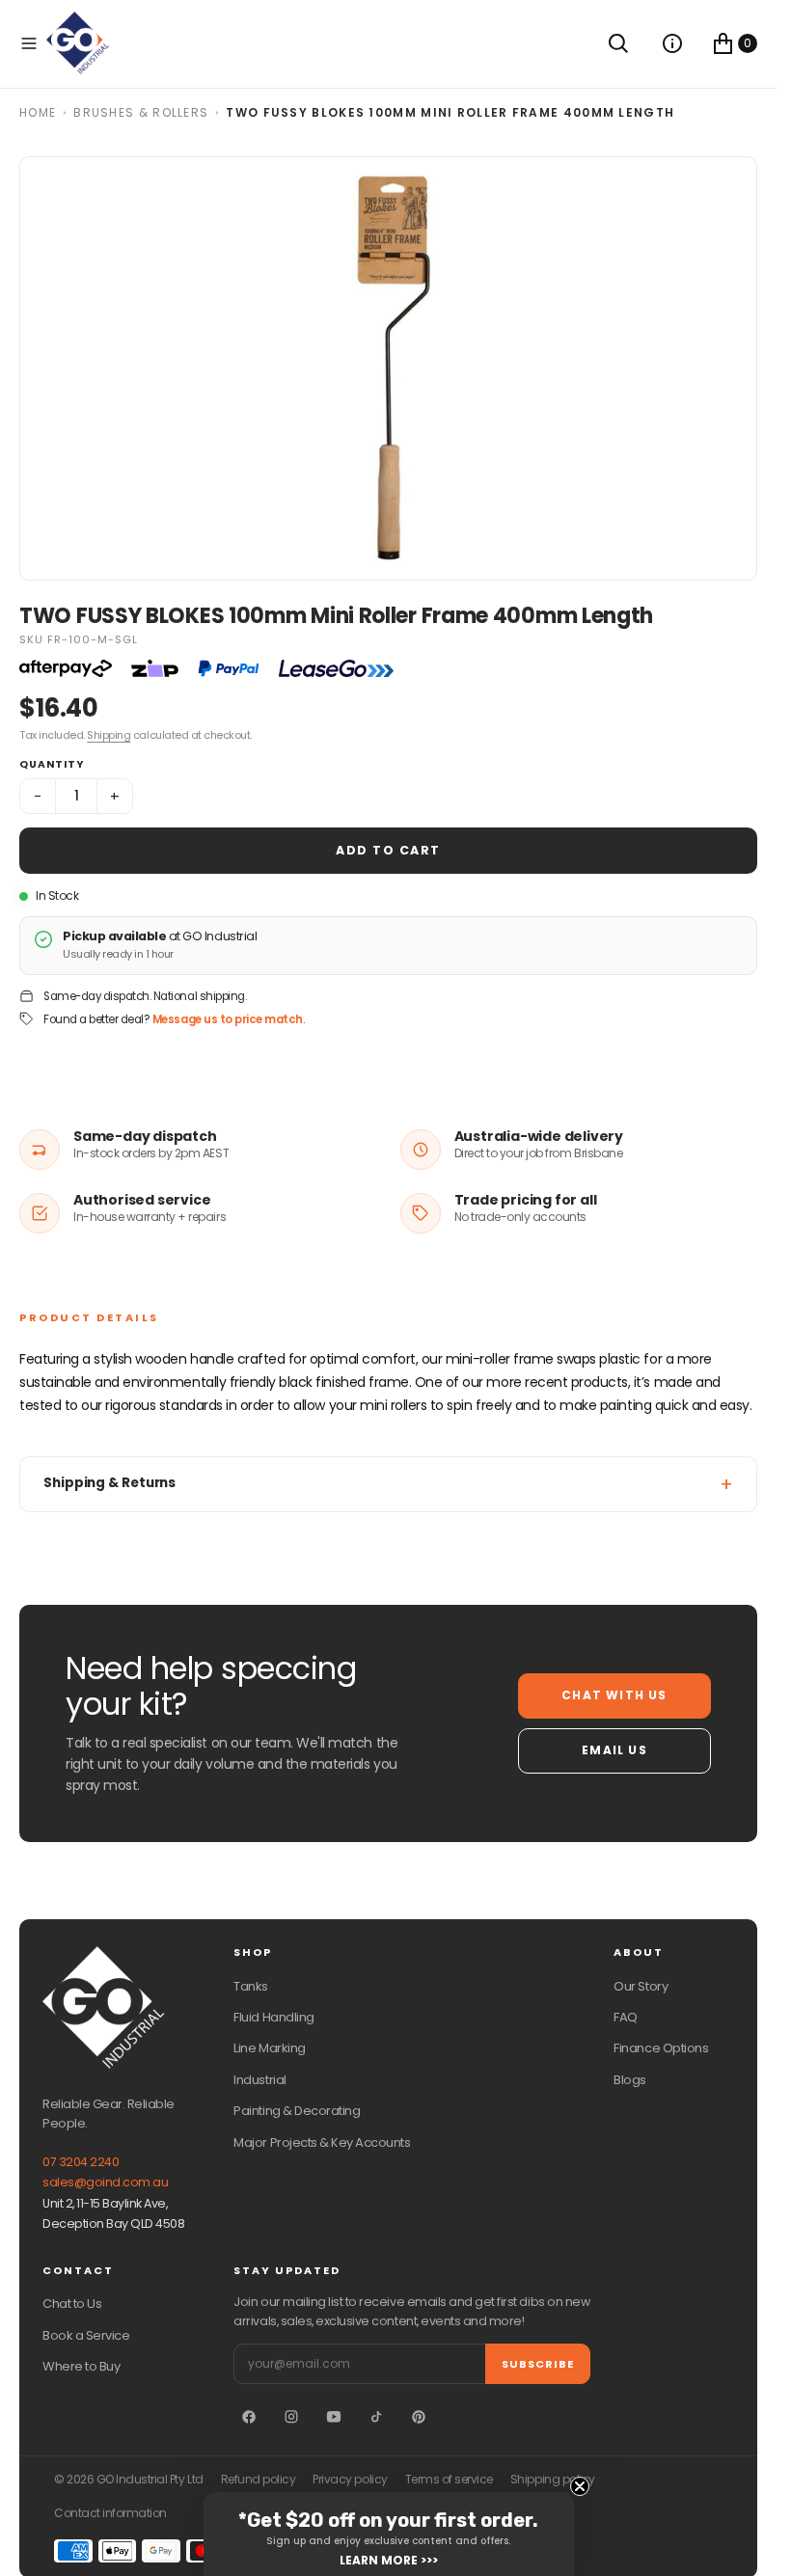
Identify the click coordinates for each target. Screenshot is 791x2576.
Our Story (641, 1986)
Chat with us (614, 1695)
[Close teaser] (580, 2486)
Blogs (630, 2080)
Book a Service (86, 2335)
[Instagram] (291, 2417)
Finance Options (661, 2048)
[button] (29, 43)
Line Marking (269, 2048)
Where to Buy (81, 2366)
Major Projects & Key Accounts (322, 2142)
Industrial (259, 2080)
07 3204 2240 (81, 2162)
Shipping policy (553, 2480)
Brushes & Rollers (141, 112)
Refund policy (259, 2480)
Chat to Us (72, 2304)
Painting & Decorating (297, 2111)
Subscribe (538, 2364)
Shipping (109, 735)
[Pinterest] (419, 2417)
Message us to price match (228, 1019)
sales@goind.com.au (105, 2182)
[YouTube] (334, 2417)
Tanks (251, 1986)
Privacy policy (350, 2480)
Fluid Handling (273, 2017)
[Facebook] (249, 2417)
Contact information (110, 2513)
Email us (614, 1750)
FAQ (626, 2017)
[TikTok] (376, 2417)
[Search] (618, 43)
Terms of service (449, 2480)
